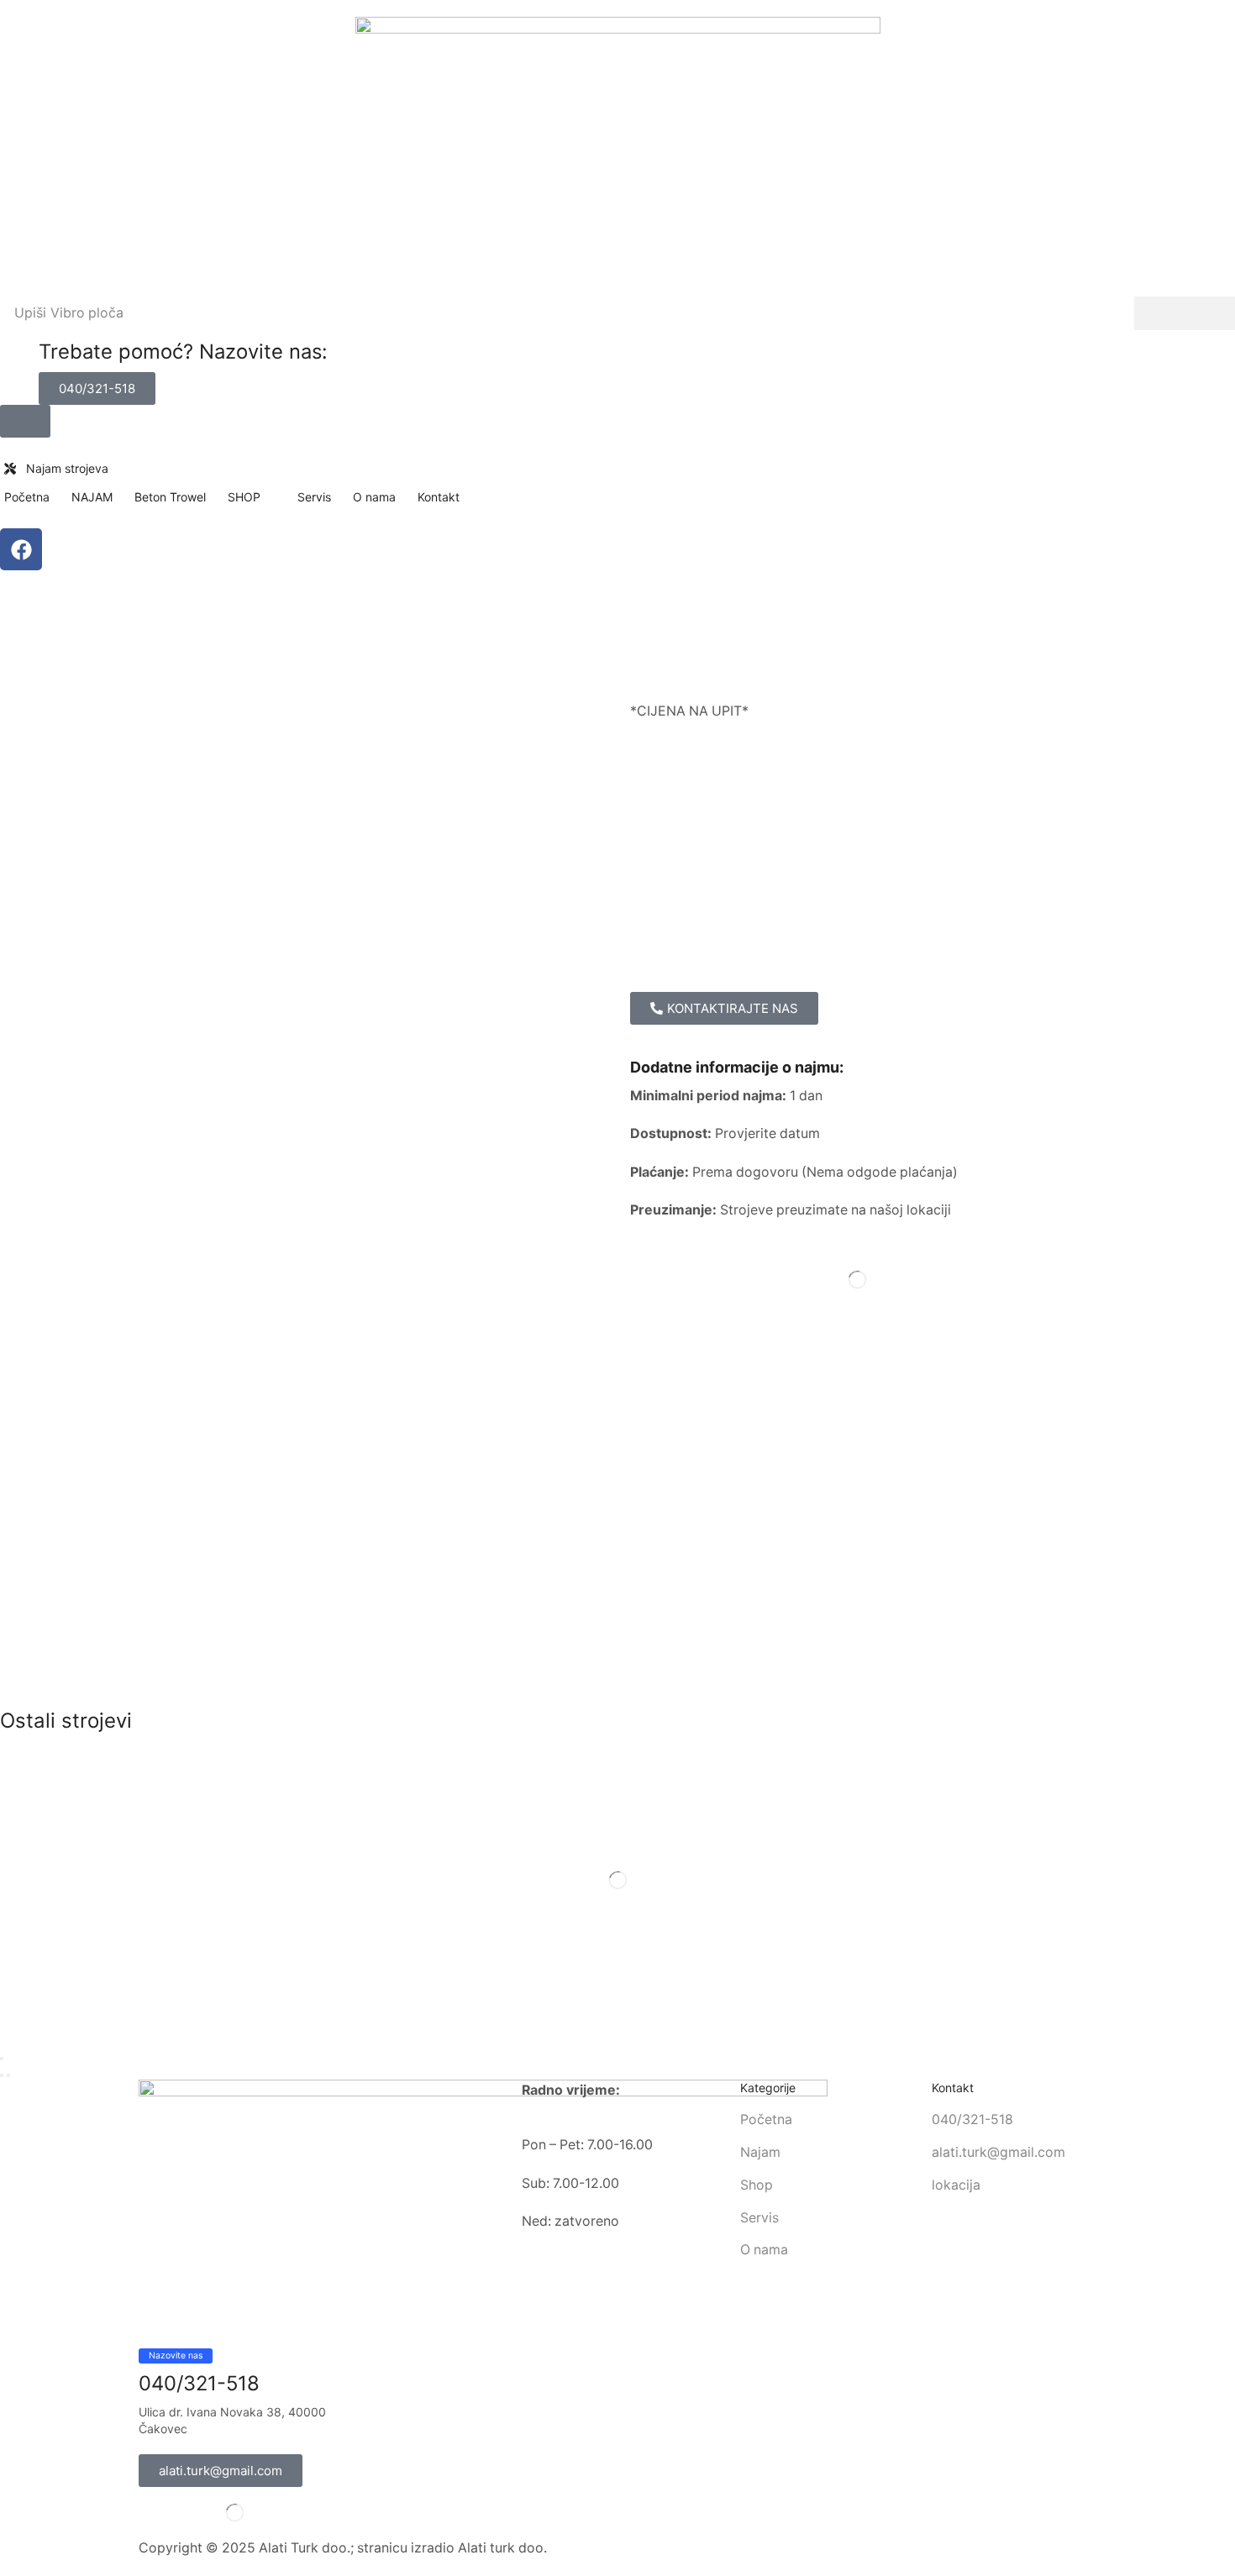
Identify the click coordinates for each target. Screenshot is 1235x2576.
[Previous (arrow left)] (2, 2075)
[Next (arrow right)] (8, 2075)
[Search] (1185, 313)
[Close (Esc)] (2, 2059)
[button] (97, 388)
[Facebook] (21, 549)
